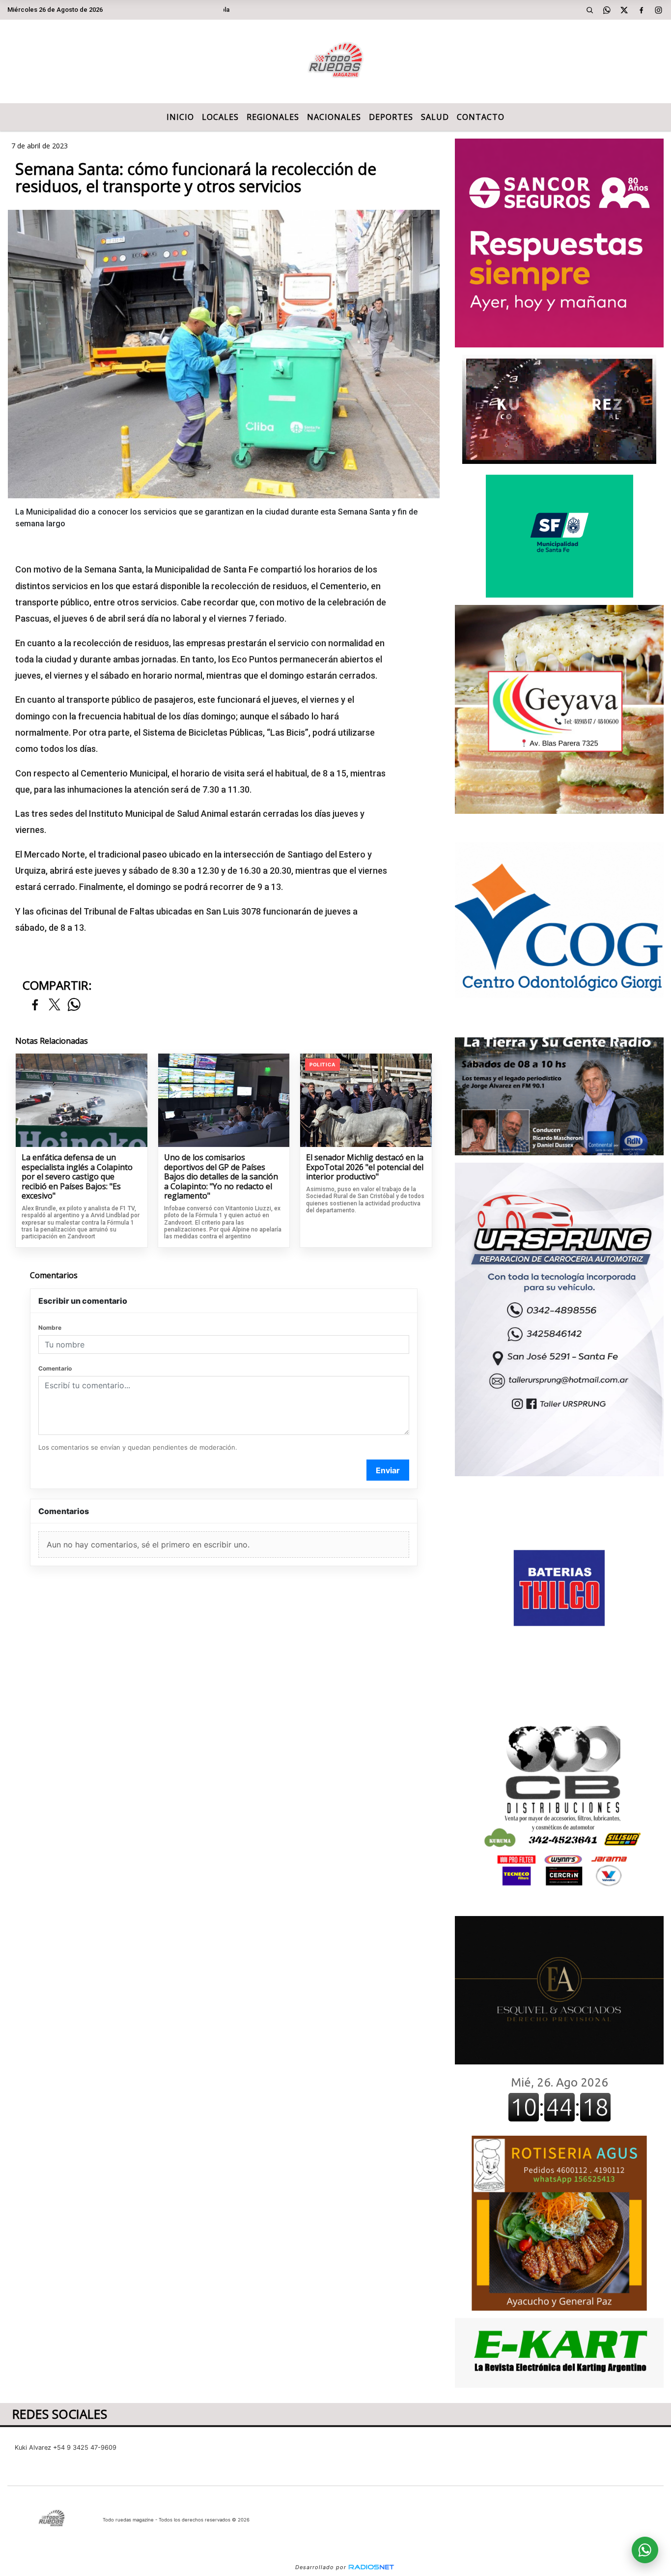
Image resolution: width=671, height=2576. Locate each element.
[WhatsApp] (607, 10)
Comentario (55, 1368)
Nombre (50, 1328)
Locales (220, 117)
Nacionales (334, 117)
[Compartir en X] (55, 1005)
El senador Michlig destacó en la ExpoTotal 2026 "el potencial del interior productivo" (365, 1167)
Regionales (273, 117)
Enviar (388, 1470)
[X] (624, 10)
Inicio (180, 117)
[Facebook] (642, 10)
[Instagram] (659, 10)
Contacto (481, 117)
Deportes (391, 117)
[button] (590, 10)
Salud (435, 117)
